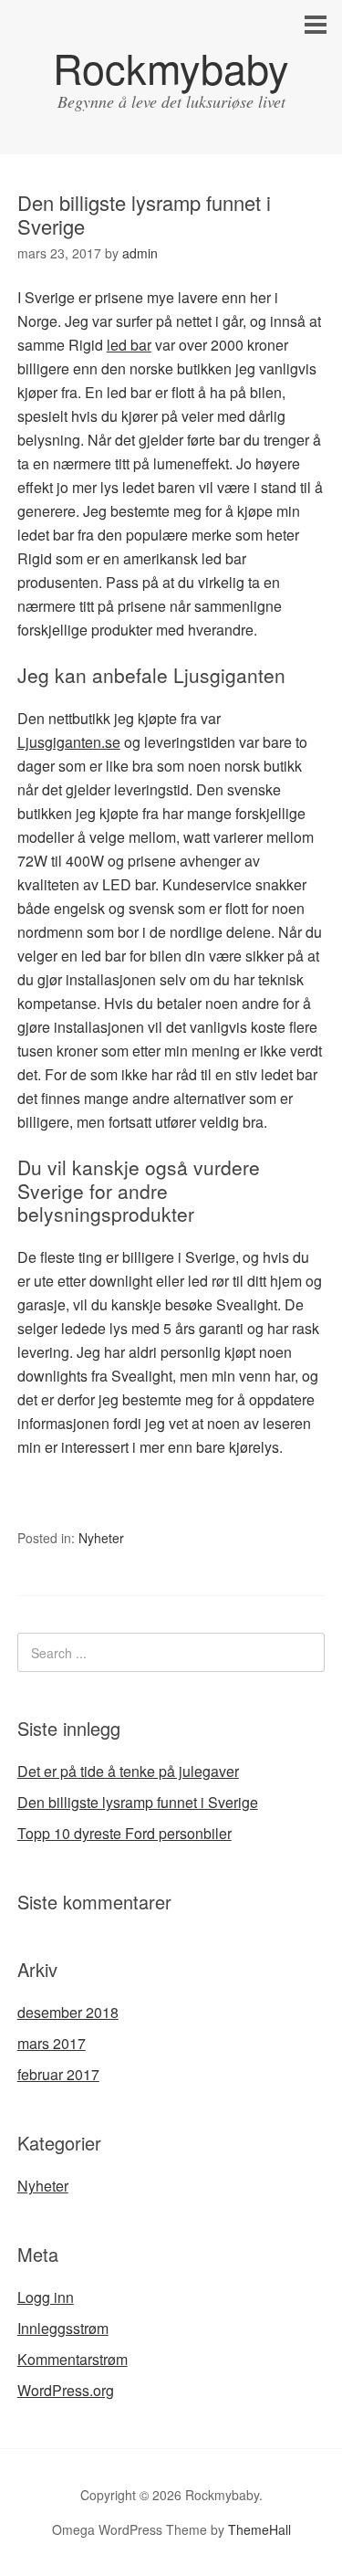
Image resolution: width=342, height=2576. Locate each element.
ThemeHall (259, 2529)
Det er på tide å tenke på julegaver (128, 1771)
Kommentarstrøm (73, 2359)
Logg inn (46, 2297)
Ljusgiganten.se (69, 742)
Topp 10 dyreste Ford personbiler (124, 1833)
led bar (129, 345)
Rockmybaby (171, 67)
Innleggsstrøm (63, 2328)
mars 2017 (52, 2043)
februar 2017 (58, 2074)
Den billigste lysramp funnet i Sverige (138, 1802)
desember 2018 (68, 2012)
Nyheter (101, 1538)
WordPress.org (66, 2390)
